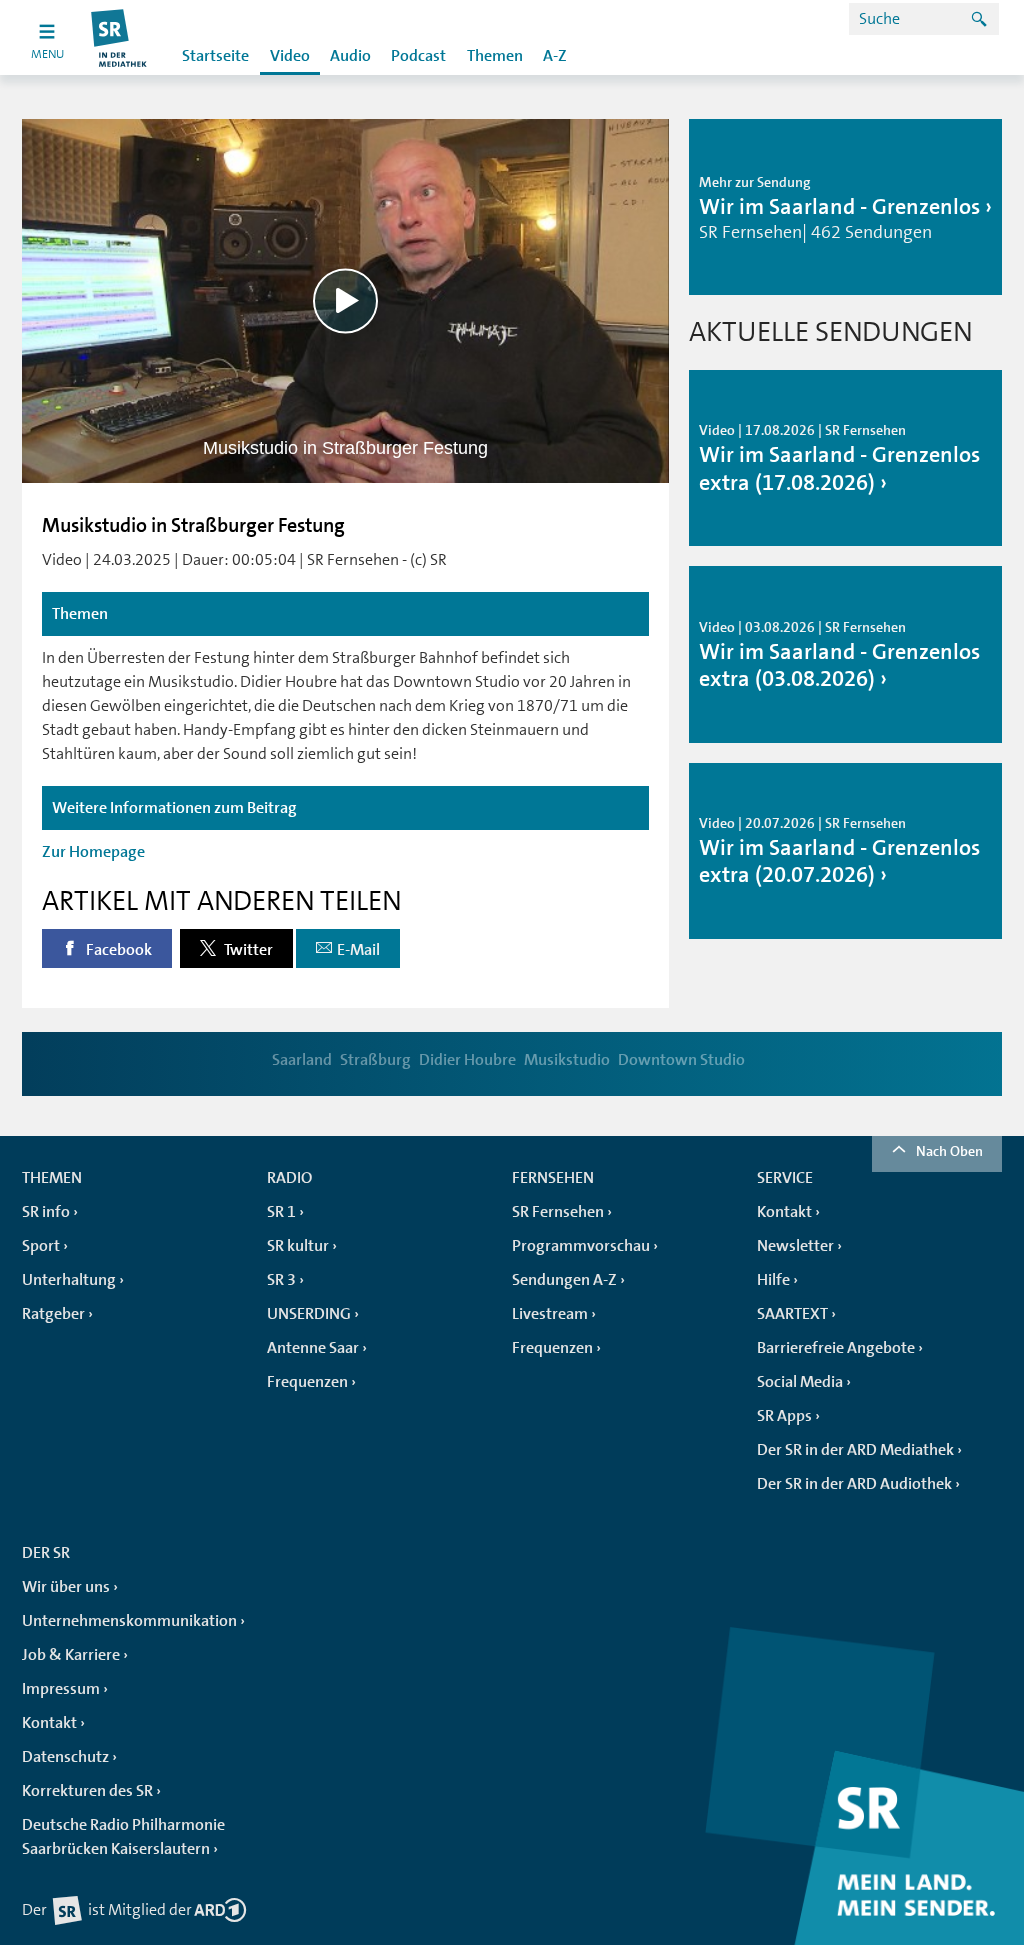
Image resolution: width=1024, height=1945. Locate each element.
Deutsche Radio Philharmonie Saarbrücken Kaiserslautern (123, 1837)
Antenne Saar (313, 1348)
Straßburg (375, 1060)
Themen (495, 56)
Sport (41, 1246)
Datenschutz (65, 1757)
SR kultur (298, 1246)
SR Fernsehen (558, 1212)
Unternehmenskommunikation (129, 1621)
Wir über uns (66, 1587)
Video (290, 56)
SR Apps (784, 1416)
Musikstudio (567, 1060)
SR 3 (281, 1280)
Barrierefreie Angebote (836, 1348)
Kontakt (784, 1212)
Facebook (117, 950)
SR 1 (281, 1212)
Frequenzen (307, 1382)
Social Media (800, 1382)
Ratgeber (53, 1314)
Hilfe (773, 1280)
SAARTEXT (792, 1314)
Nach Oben (949, 1151)
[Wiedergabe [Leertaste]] (345, 300)
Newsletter (795, 1246)
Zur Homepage (93, 852)
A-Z (555, 56)
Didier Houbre (467, 1060)
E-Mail (358, 950)
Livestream (550, 1314)
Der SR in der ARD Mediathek (855, 1450)
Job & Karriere (71, 1655)
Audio (350, 56)
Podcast (418, 56)
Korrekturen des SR (87, 1791)
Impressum (61, 1689)
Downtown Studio (681, 1060)
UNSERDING (309, 1314)
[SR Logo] (119, 37)
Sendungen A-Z (564, 1280)
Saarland (302, 1060)
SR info (46, 1212)
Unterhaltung (69, 1280)
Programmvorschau (581, 1246)
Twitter (247, 950)
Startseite (215, 56)
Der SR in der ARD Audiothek (854, 1484)
